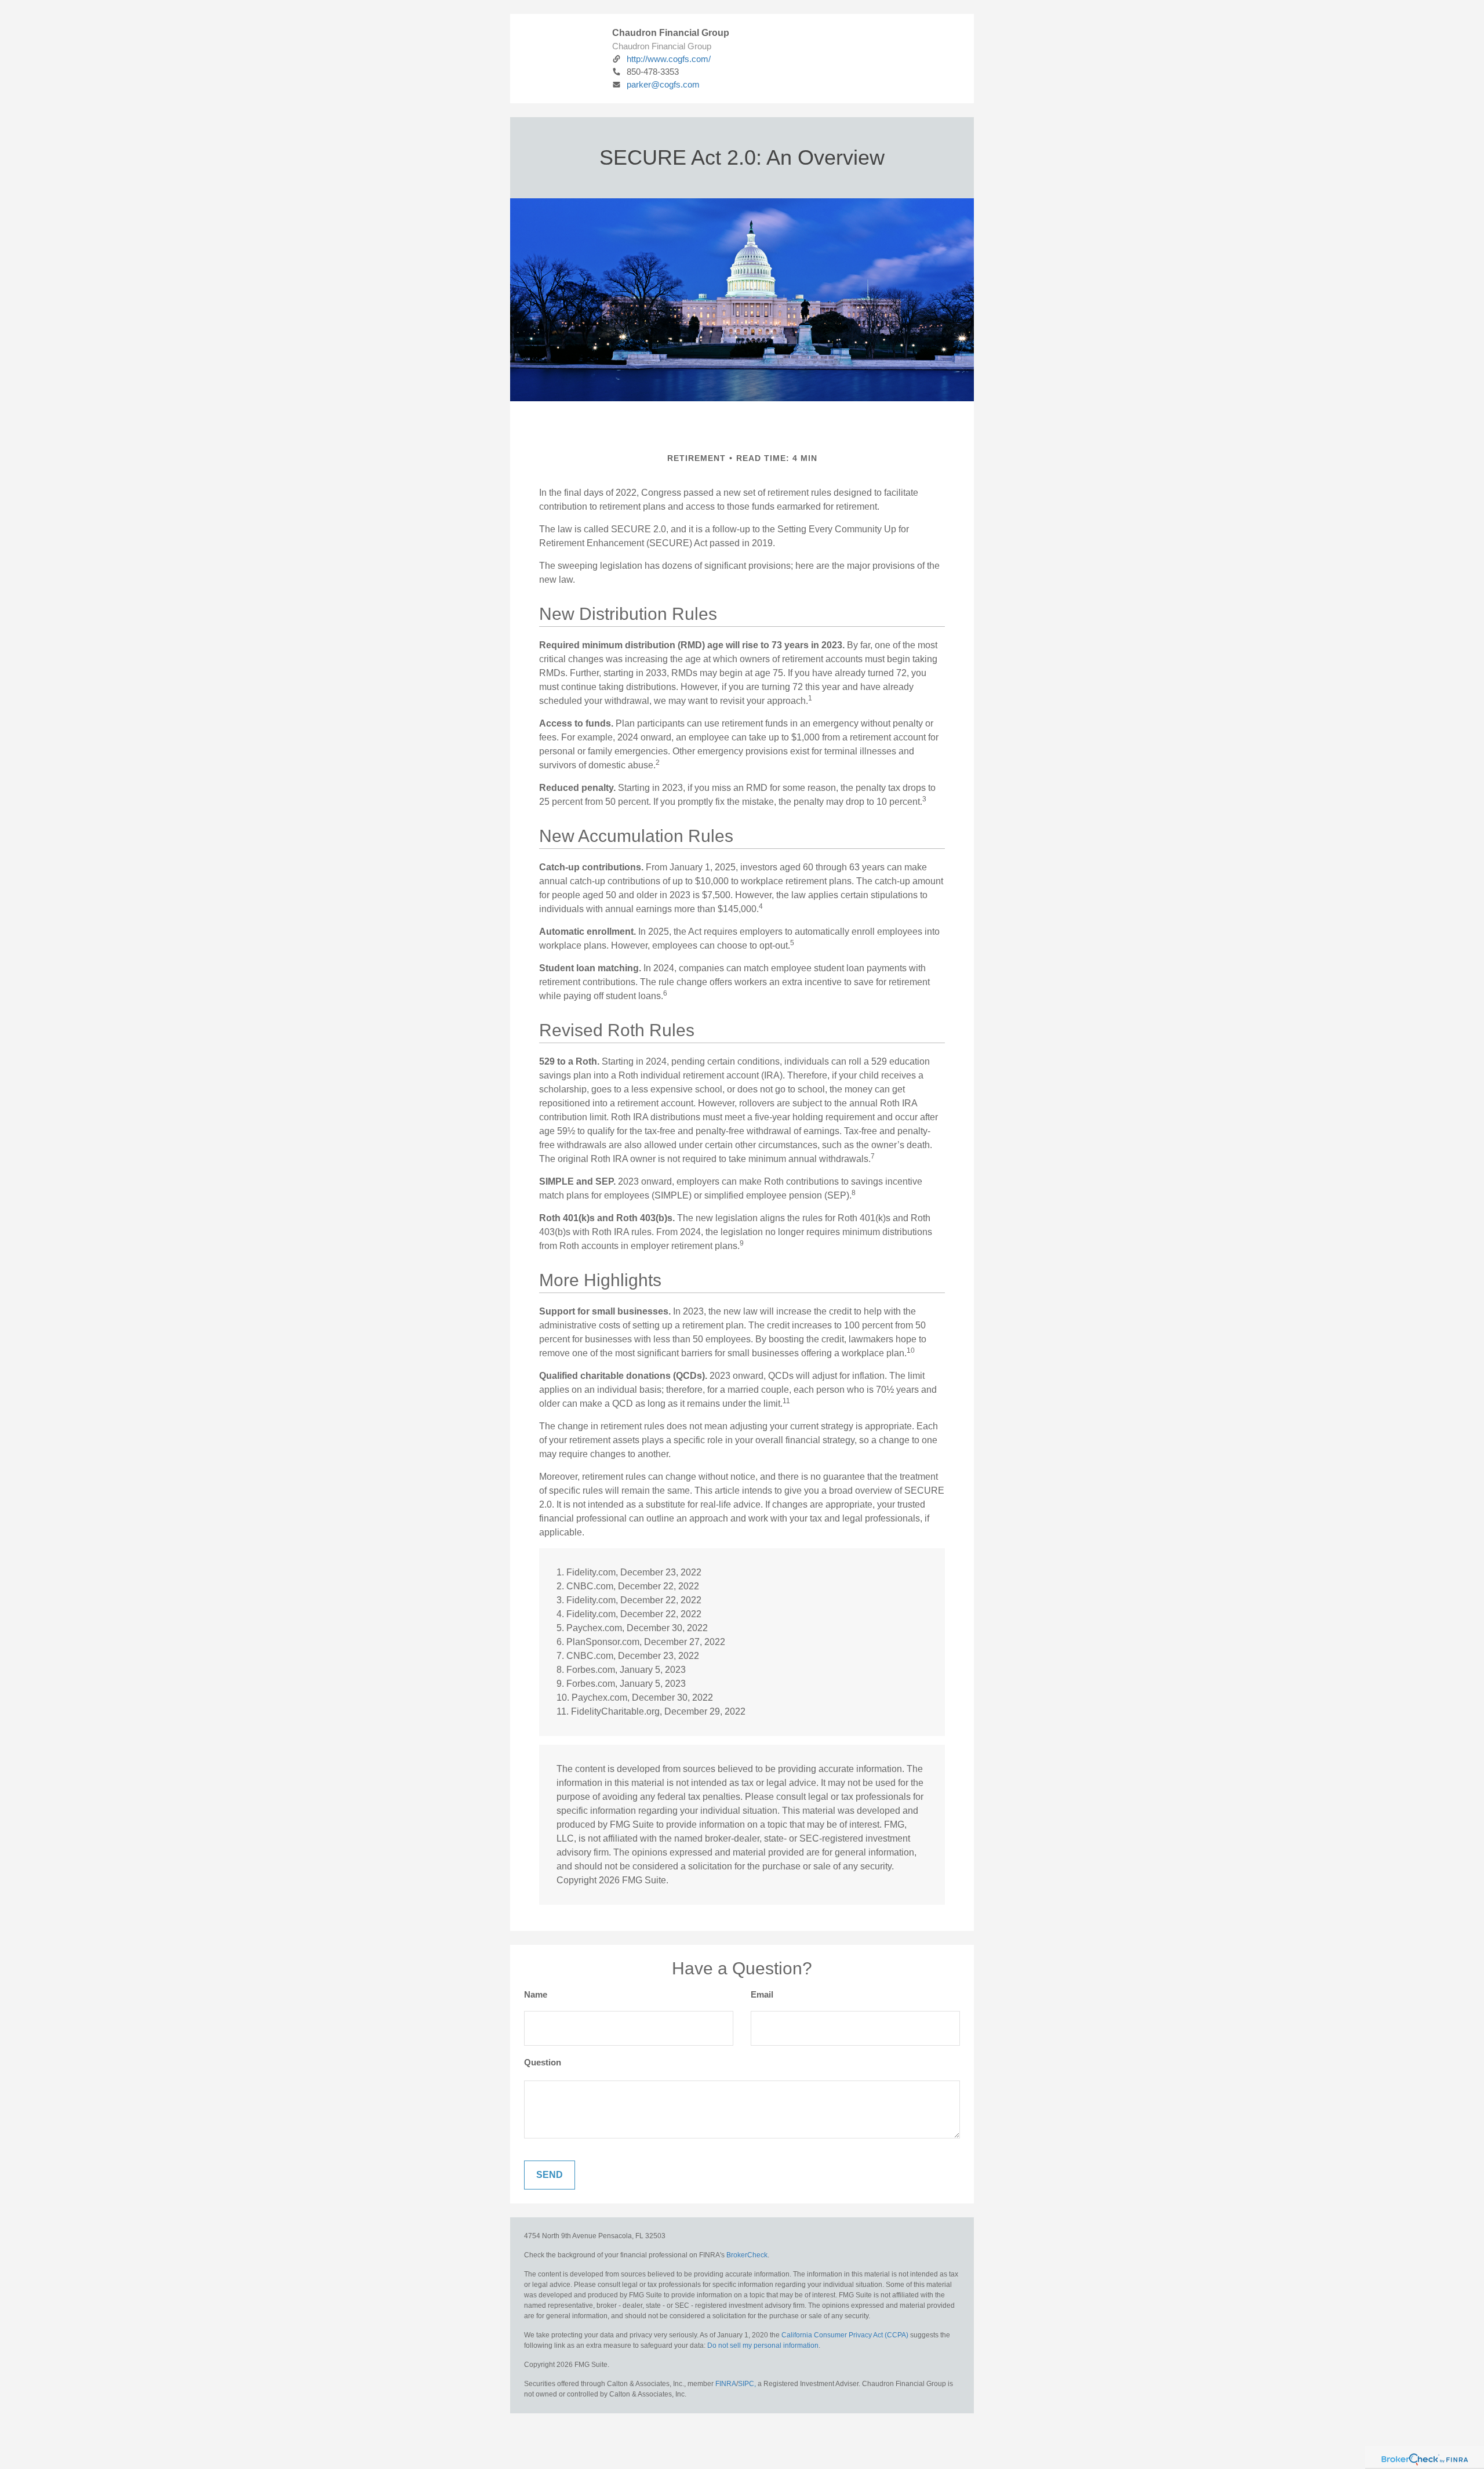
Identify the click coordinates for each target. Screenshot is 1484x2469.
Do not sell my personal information (763, 2345)
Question (543, 2062)
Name (536, 1994)
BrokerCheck (747, 2255)
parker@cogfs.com (663, 84)
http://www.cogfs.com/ (669, 59)
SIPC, (747, 2384)
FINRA (726, 2384)
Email (762, 1994)
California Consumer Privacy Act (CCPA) (845, 2335)
